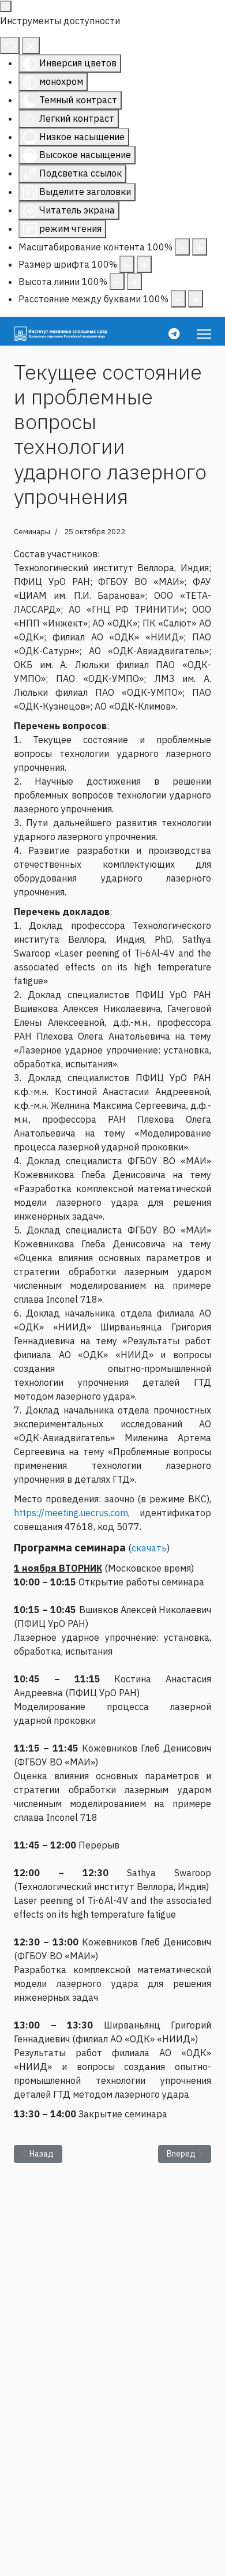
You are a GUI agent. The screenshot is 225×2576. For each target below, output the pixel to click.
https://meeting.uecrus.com (71, 1513)
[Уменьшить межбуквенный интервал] (178, 299)
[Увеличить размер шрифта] (144, 264)
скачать (149, 1548)
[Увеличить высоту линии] (134, 282)
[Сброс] (10, 46)
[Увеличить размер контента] (200, 247)
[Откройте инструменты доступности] (6, 6)
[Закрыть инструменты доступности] (31, 46)
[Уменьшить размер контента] (182, 247)
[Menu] (204, 334)
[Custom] (174, 334)
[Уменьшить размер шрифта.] (127, 264)
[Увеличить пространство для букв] (196, 299)
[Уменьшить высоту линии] (117, 282)
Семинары (32, 532)
